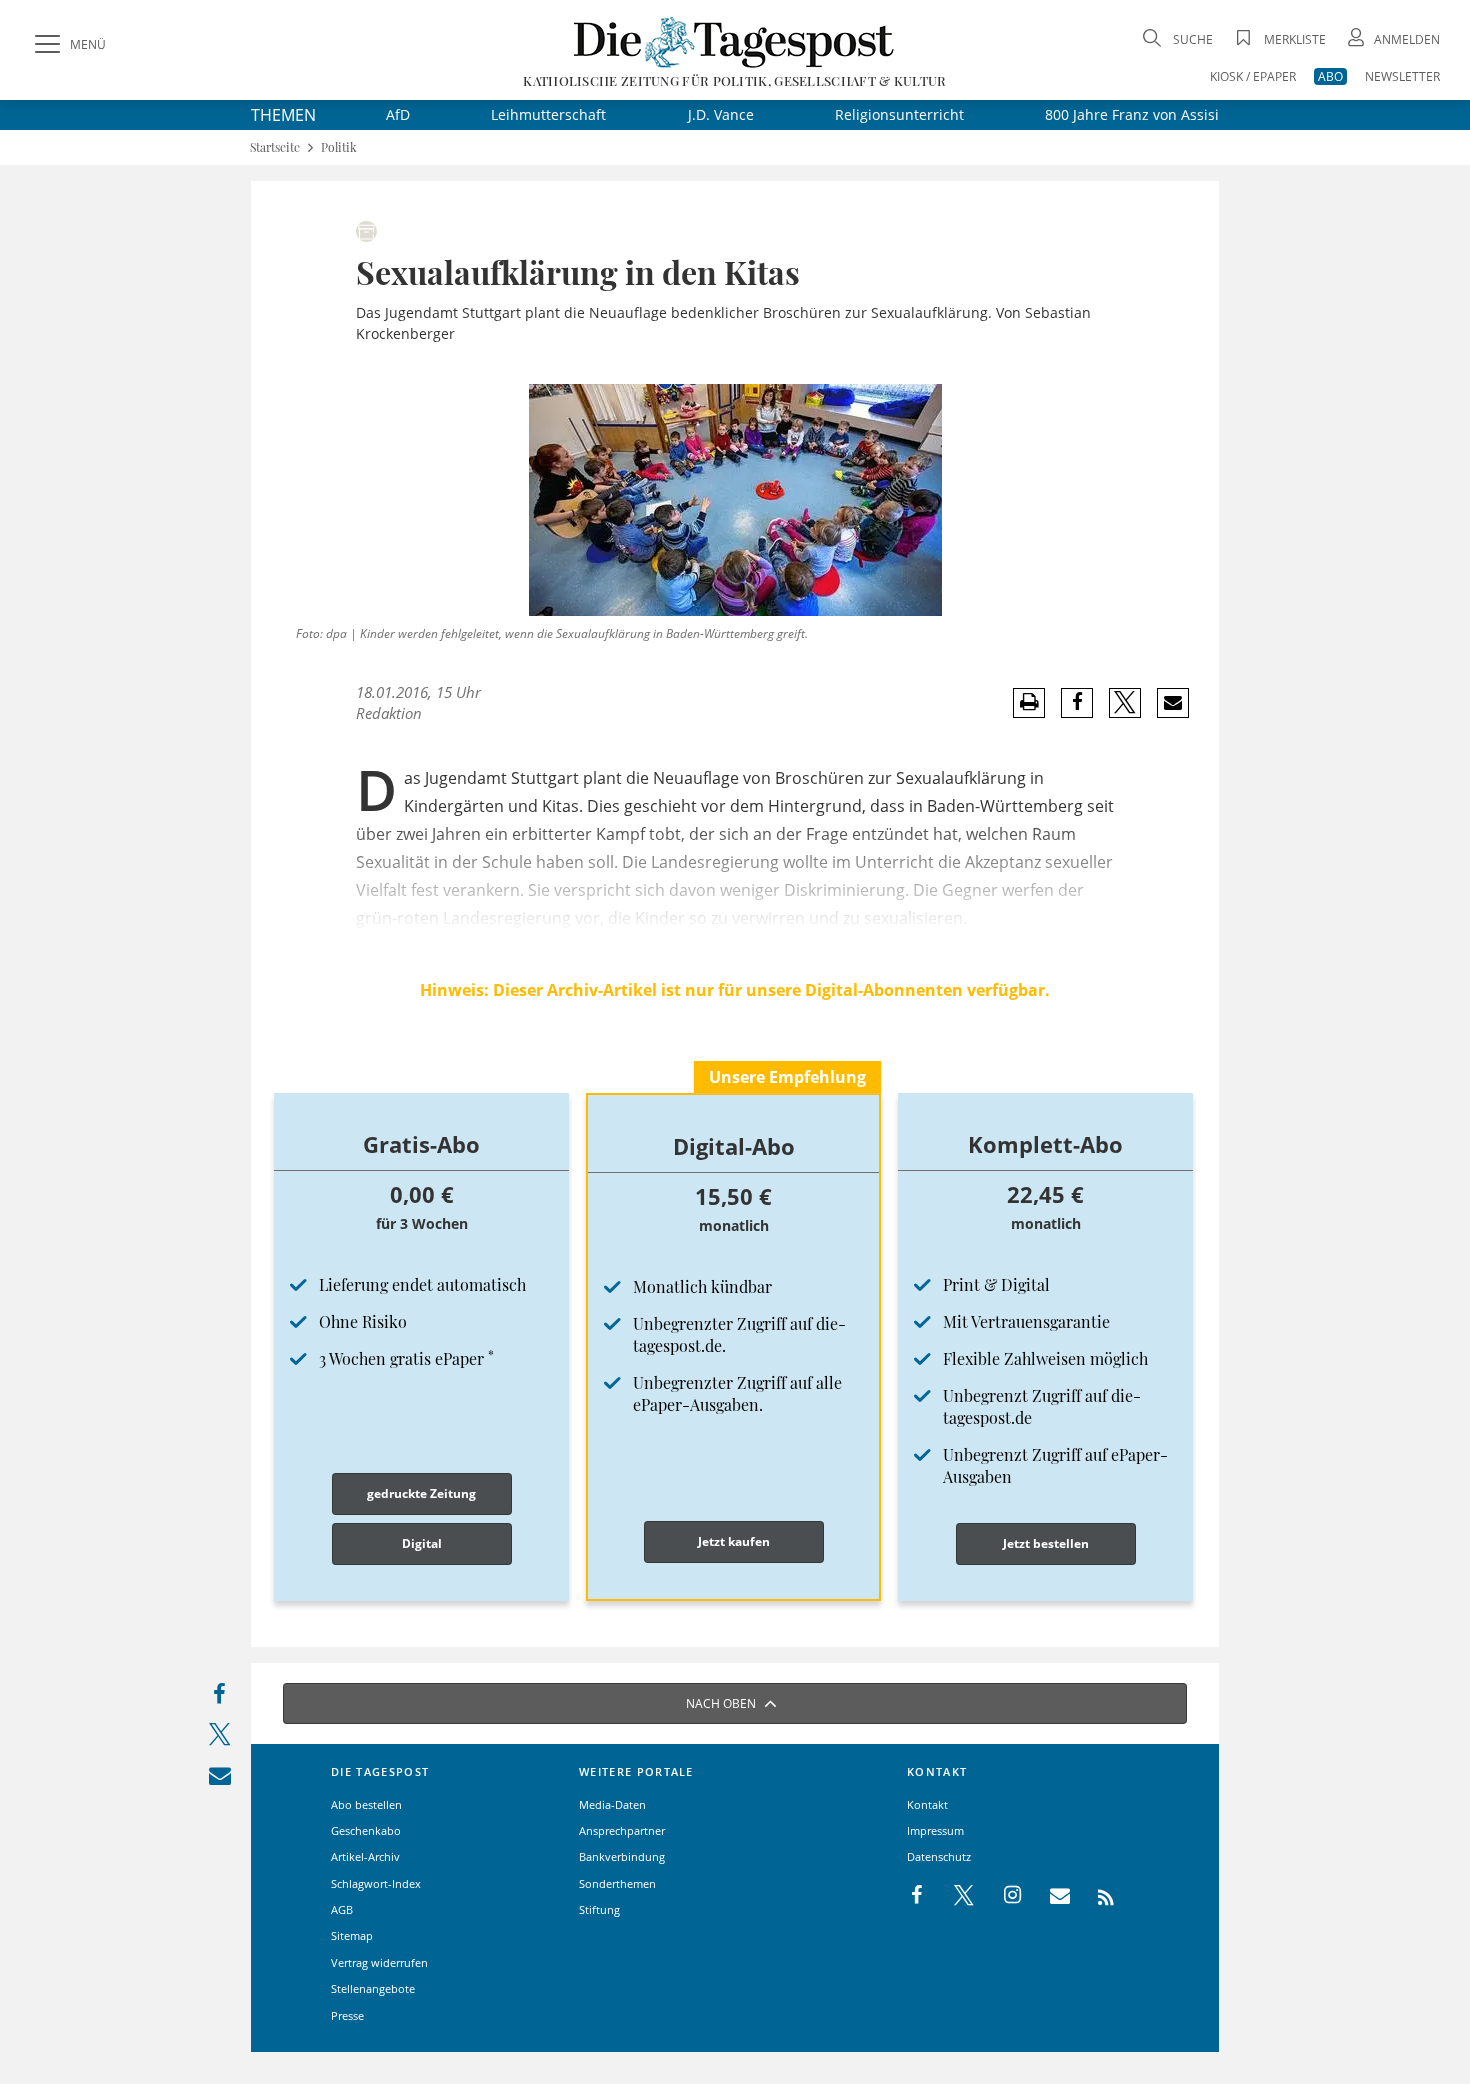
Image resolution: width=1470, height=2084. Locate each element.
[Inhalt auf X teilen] (219, 1738)
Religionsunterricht (899, 114)
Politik (339, 147)
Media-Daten (612, 1804)
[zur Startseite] (734, 41)
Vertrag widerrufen (379, 1962)
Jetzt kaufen (734, 1541)
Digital (422, 1543)
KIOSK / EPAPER (1253, 76)
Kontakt (927, 1804)
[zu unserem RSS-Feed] (1095, 1896)
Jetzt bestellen (1046, 1543)
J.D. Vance (721, 114)
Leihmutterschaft (548, 114)
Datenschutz (939, 1856)
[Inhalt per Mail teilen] (219, 1779)
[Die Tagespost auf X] (954, 1896)
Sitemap (352, 1935)
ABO (1330, 76)
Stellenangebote (373, 1988)
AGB (342, 1909)
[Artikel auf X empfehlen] (1125, 703)
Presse (347, 2015)
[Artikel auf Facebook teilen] (1077, 703)
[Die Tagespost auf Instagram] (1002, 1896)
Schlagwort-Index (376, 1883)
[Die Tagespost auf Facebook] (918, 1896)
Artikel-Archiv (365, 1856)
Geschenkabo (366, 1830)
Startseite (275, 147)
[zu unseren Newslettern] (1050, 1896)
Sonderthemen (617, 1883)
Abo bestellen (366, 1804)
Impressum (935, 1830)
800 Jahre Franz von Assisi (1132, 114)
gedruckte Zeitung (421, 1493)
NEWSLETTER (1402, 76)
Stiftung (599, 1909)
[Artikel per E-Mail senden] (1172, 703)
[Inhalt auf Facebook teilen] (219, 1698)
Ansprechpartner (622, 1830)
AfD (398, 114)
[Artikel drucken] (1029, 702)
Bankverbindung (622, 1856)
